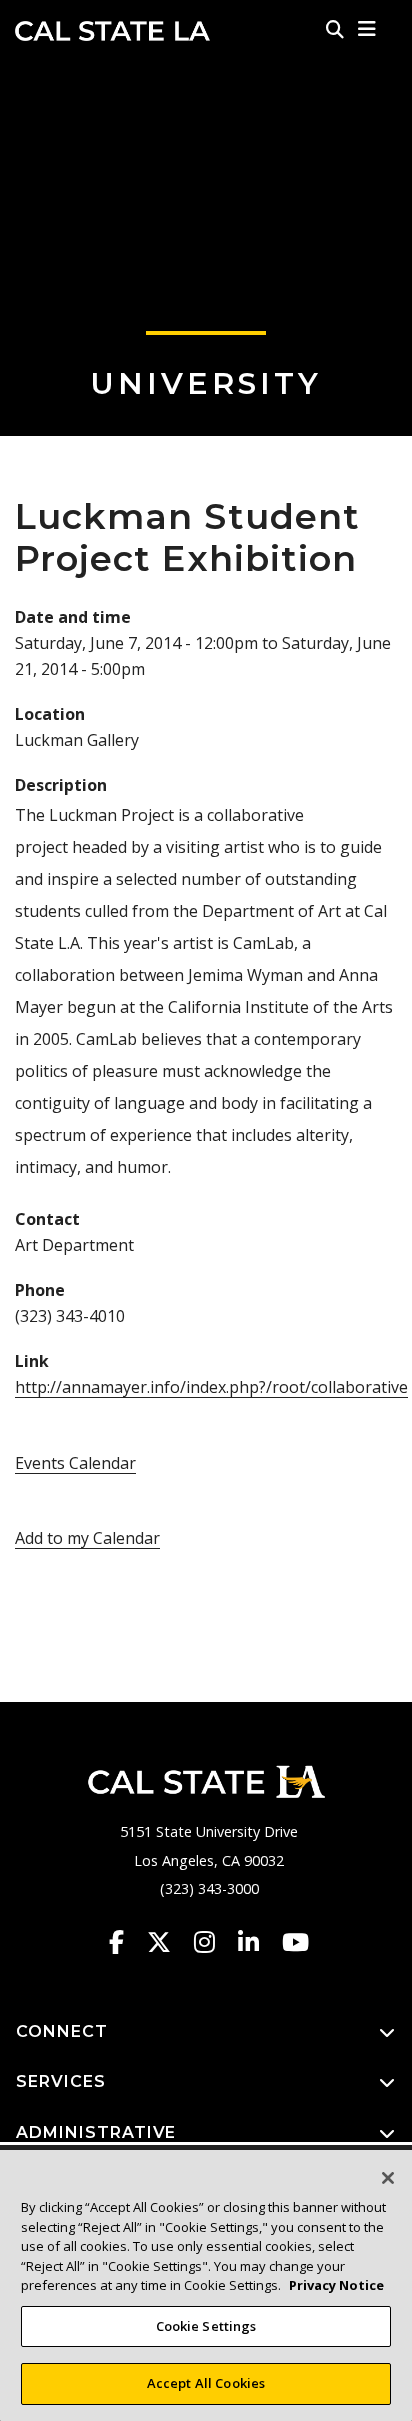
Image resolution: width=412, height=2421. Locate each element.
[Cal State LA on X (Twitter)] (168, 1942)
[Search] (335, 29)
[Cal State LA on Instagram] (214, 1942)
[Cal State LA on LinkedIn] (258, 1942)
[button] (367, 29)
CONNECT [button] (62, 2031)
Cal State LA (112, 31)
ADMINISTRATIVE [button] (96, 2132)
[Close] (388, 2178)
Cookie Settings (206, 2326)
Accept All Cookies (206, 2383)
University (206, 383)
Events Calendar (75, 1463)
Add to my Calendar (87, 1538)
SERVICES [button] (61, 2081)
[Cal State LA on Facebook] (126, 1942)
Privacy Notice (336, 2285)
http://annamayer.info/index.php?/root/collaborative (211, 1387)
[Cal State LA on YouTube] (295, 1942)
